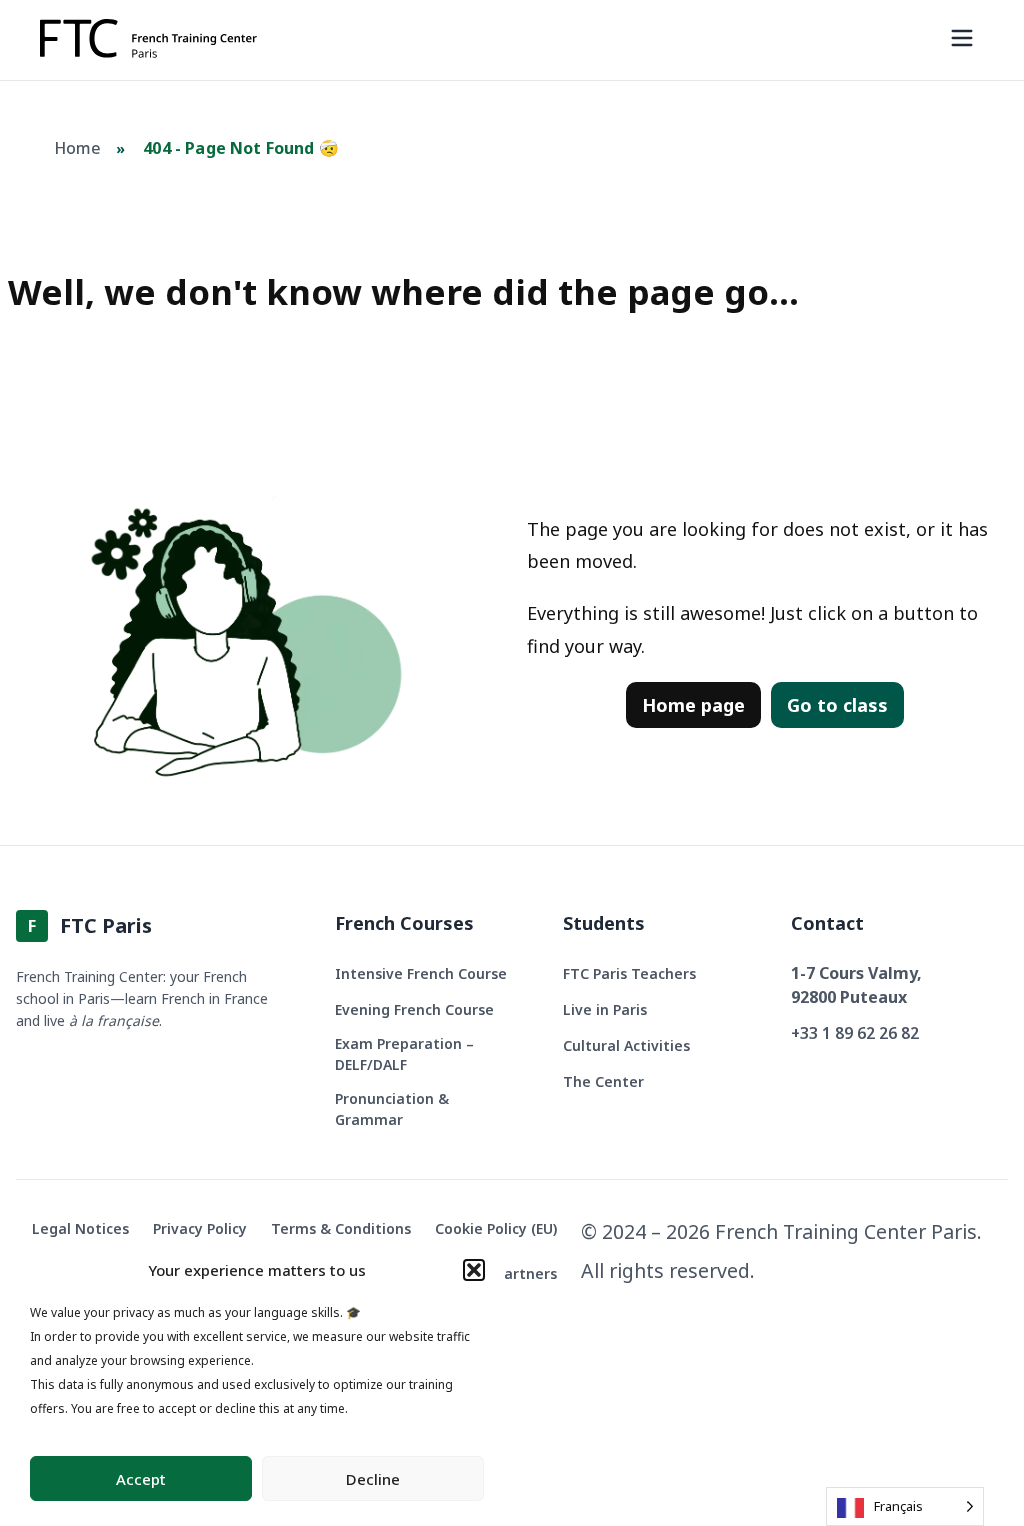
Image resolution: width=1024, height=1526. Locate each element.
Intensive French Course (421, 973)
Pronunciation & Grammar (392, 1109)
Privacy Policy (200, 1228)
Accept (141, 1479)
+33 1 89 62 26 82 (855, 1033)
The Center (603, 1081)
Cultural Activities (626, 1045)
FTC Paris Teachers (629, 973)
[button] (474, 1270)
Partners (526, 1273)
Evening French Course (414, 1009)
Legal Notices (80, 1228)
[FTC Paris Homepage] (148, 40)
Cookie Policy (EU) (496, 1228)
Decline (373, 1479)
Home (78, 148)
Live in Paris (605, 1009)
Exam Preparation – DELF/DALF (404, 1054)
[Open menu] (962, 40)
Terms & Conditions (341, 1228)
